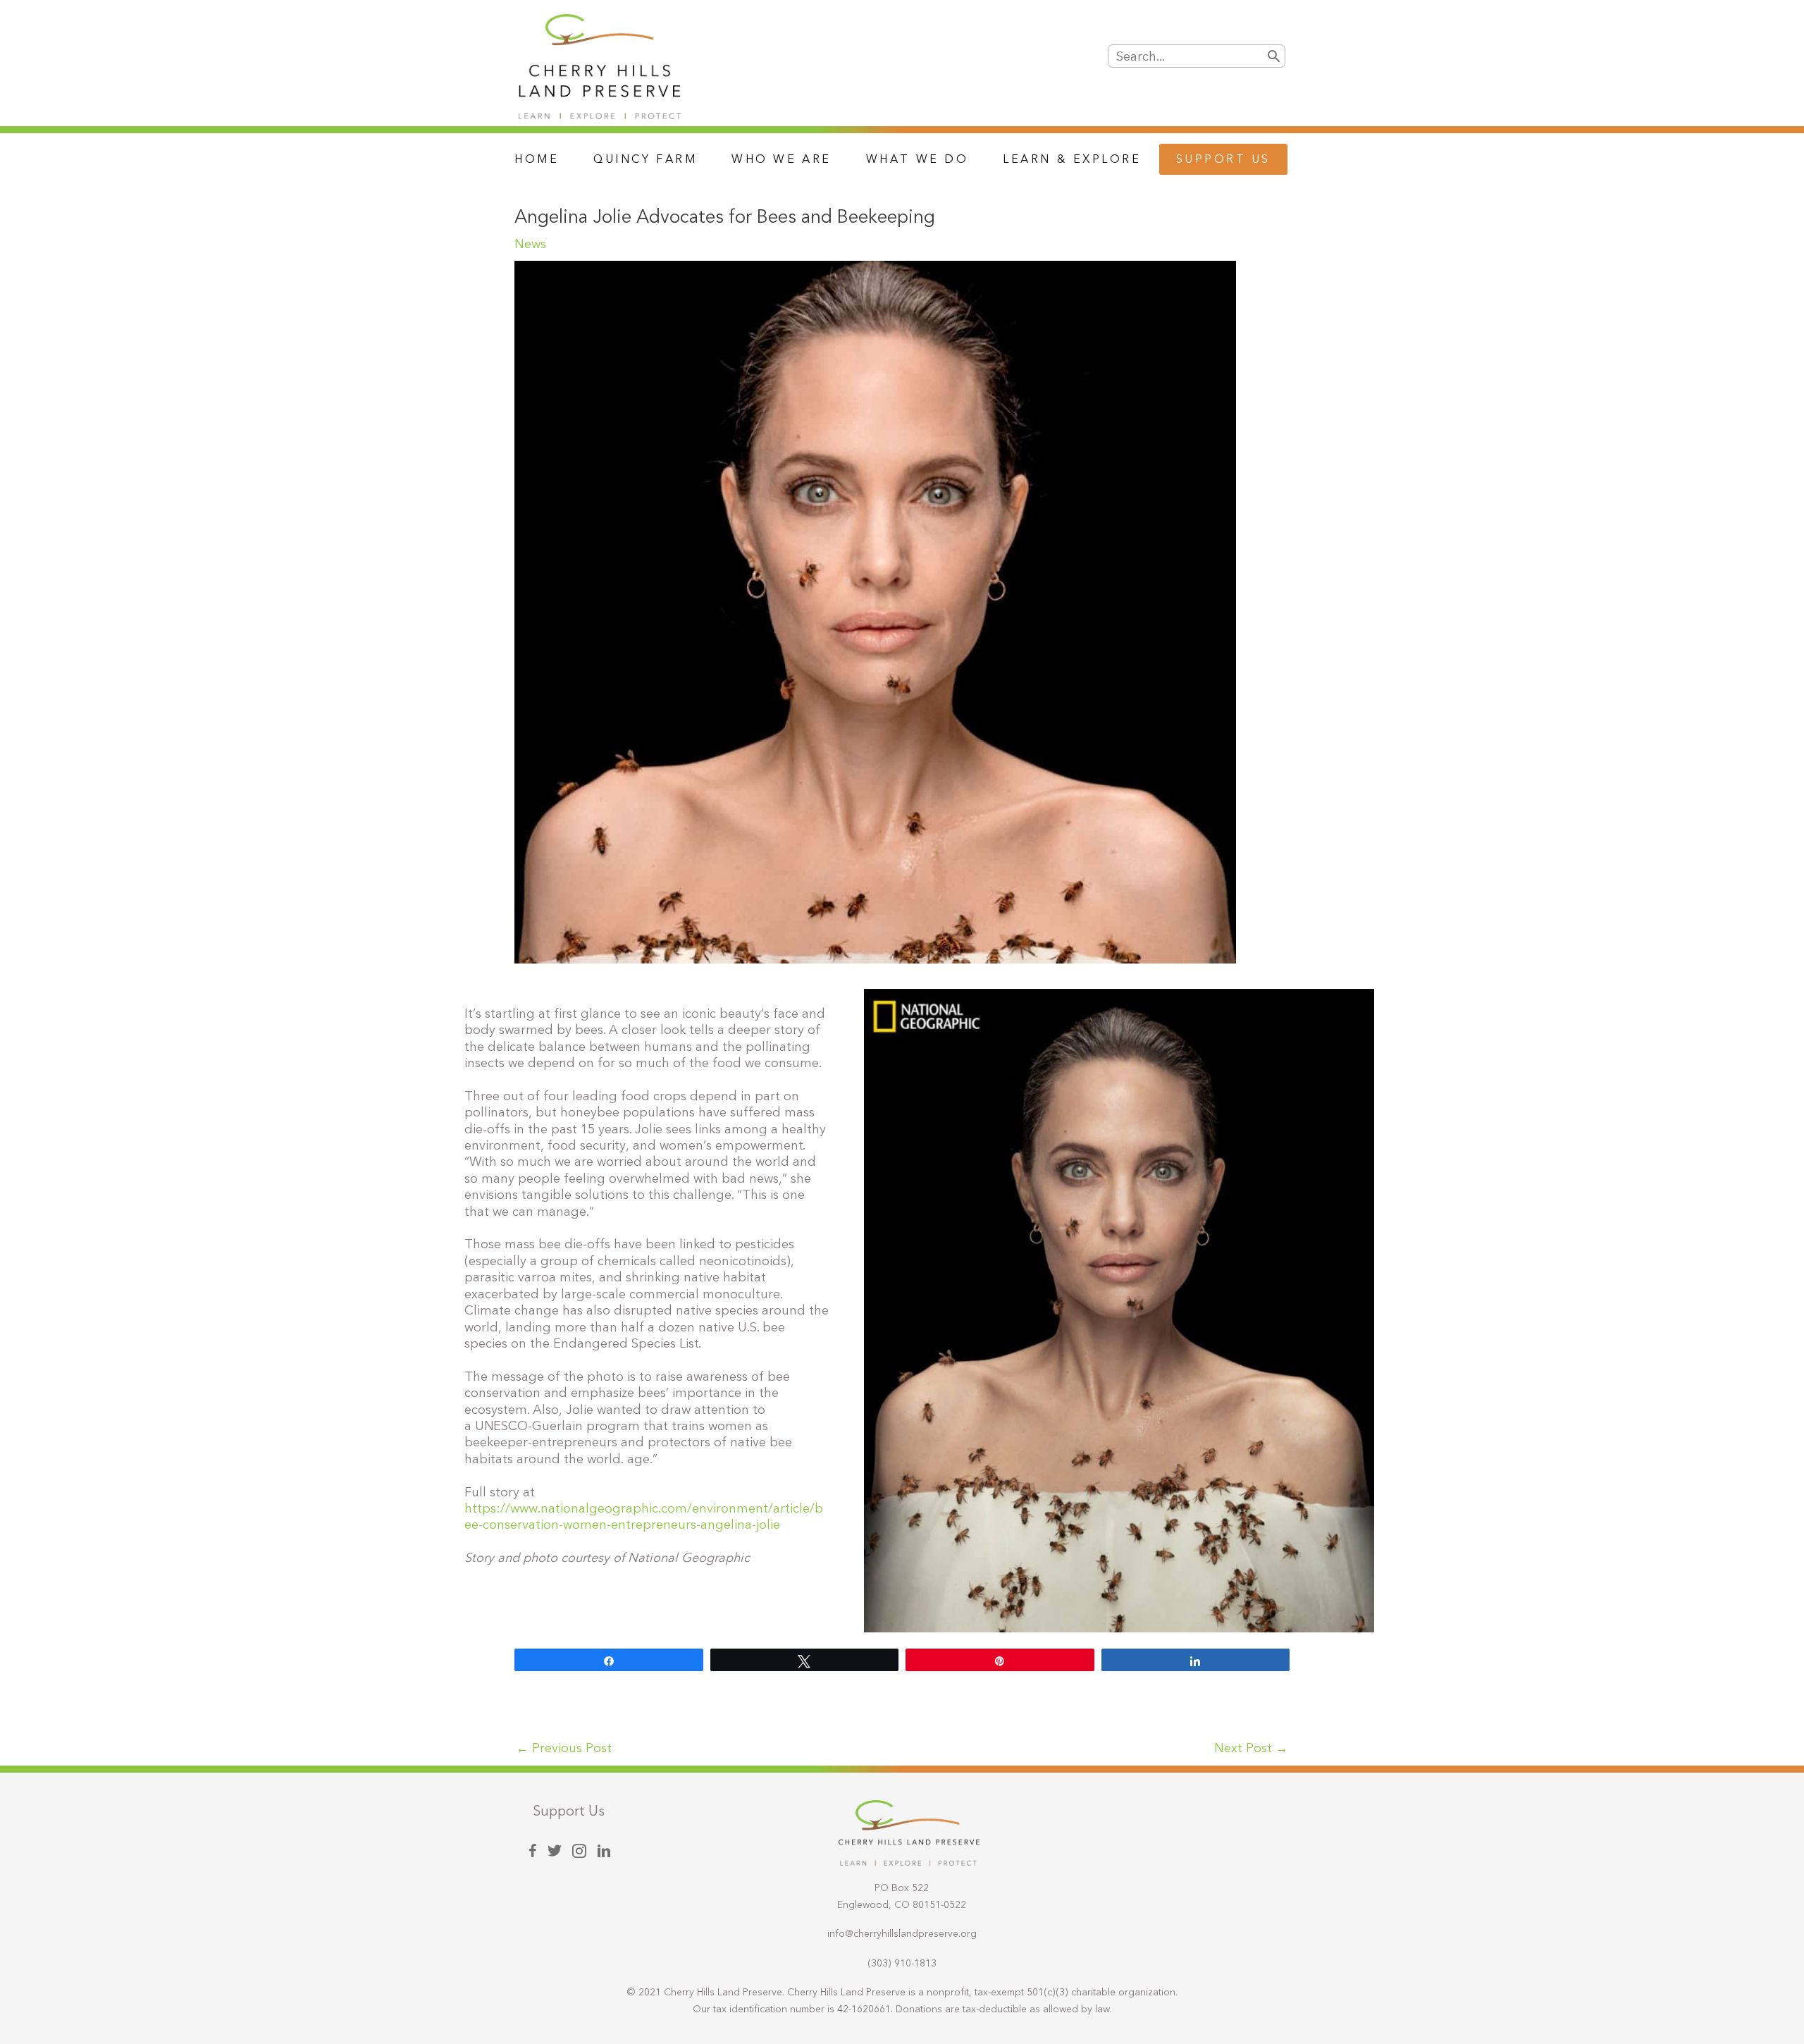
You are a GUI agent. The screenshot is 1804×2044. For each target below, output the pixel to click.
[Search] (1274, 56)
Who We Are (781, 159)
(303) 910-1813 (902, 1963)
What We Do (918, 159)
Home (537, 159)
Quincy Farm (645, 159)
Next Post (1251, 1748)
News (530, 244)
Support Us (1224, 159)
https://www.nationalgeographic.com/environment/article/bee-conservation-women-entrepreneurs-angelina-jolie (644, 1517)
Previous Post (564, 1748)
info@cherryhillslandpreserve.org (902, 1934)
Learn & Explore (1072, 159)
